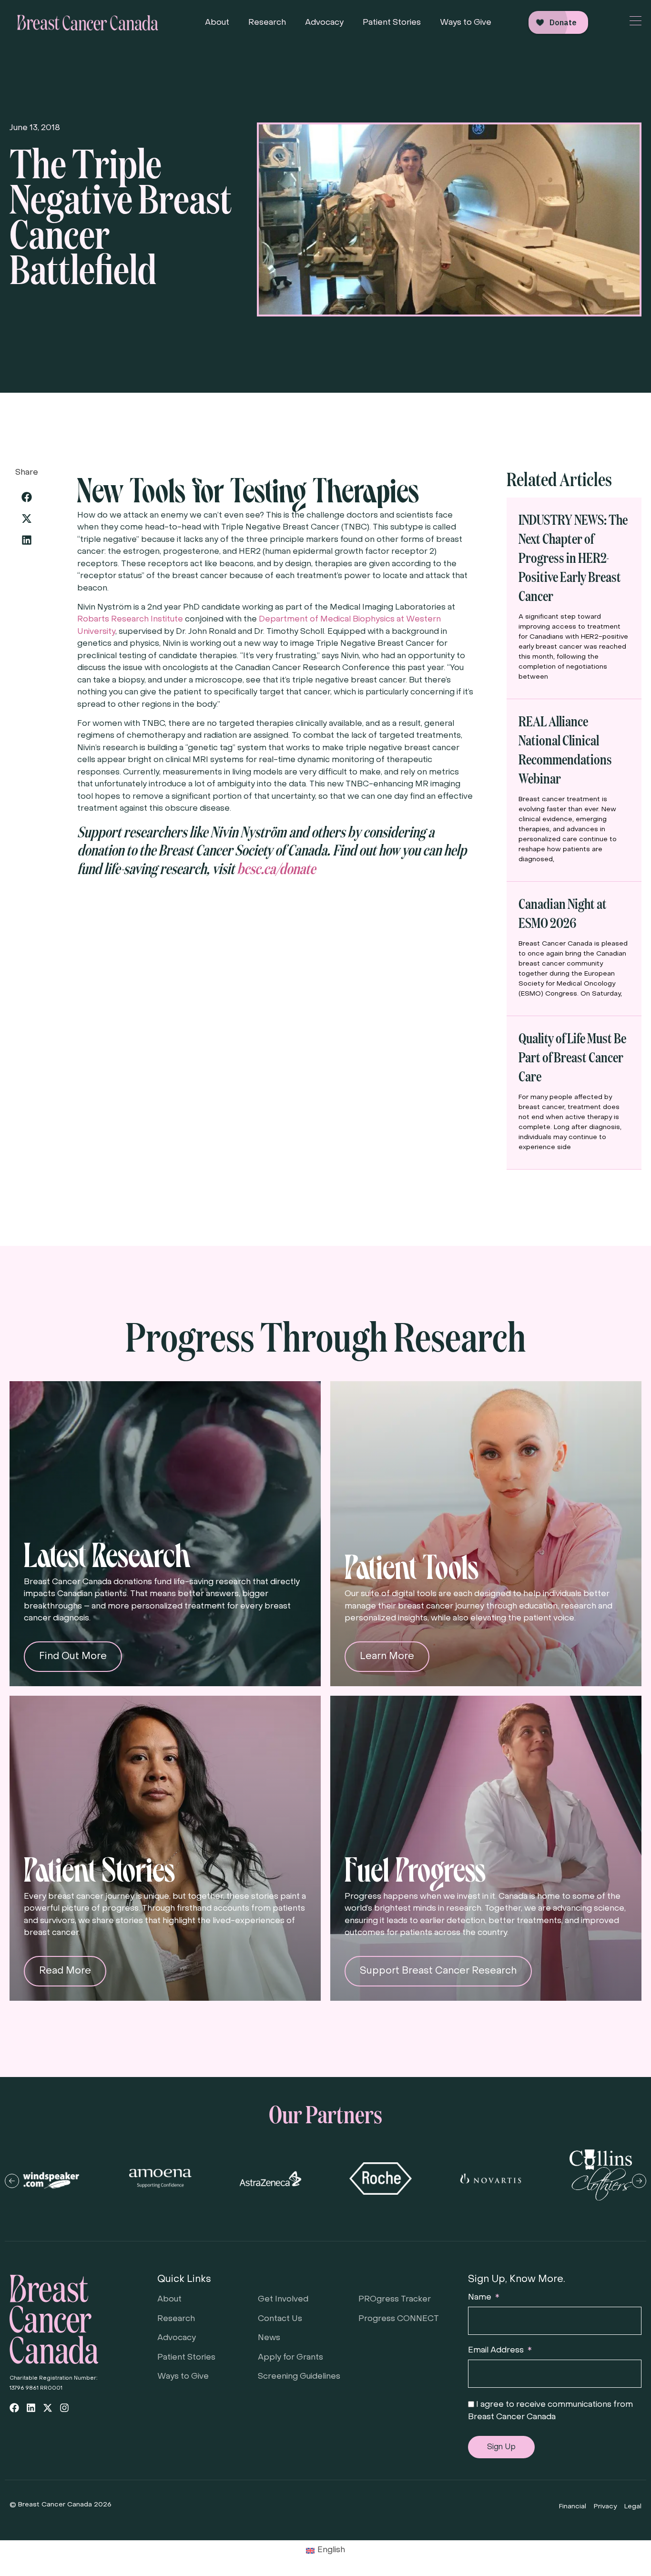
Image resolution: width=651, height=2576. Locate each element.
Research (267, 23)
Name (481, 2298)
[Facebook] (14, 2408)
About (217, 23)
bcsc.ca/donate (276, 868)
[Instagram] (64, 2408)
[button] (26, 497)
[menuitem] (326, 2551)
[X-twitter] (48, 2408)
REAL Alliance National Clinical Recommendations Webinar (565, 749)
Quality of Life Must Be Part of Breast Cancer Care (572, 1056)
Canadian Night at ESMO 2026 (563, 912)
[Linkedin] (31, 2408)
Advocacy (324, 23)
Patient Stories (392, 23)
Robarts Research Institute (130, 620)
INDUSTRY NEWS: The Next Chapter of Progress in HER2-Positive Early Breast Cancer (573, 557)
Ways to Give (466, 23)
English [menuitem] (331, 2550)
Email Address (497, 2351)
